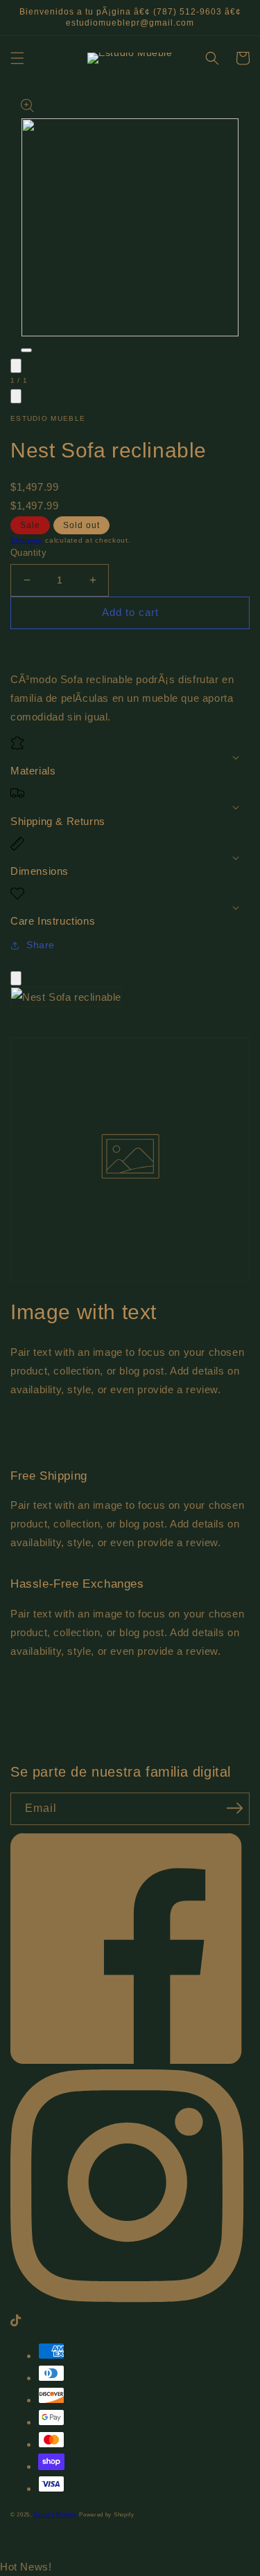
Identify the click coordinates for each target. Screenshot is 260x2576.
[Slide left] (16, 366)
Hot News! (26, 2567)
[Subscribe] (234, 1808)
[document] (130, 1000)
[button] (17, 58)
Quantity (28, 553)
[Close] (16, 978)
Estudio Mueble (55, 2514)
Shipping (27, 540)
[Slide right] (16, 396)
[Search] (212, 58)
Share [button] (41, 945)
